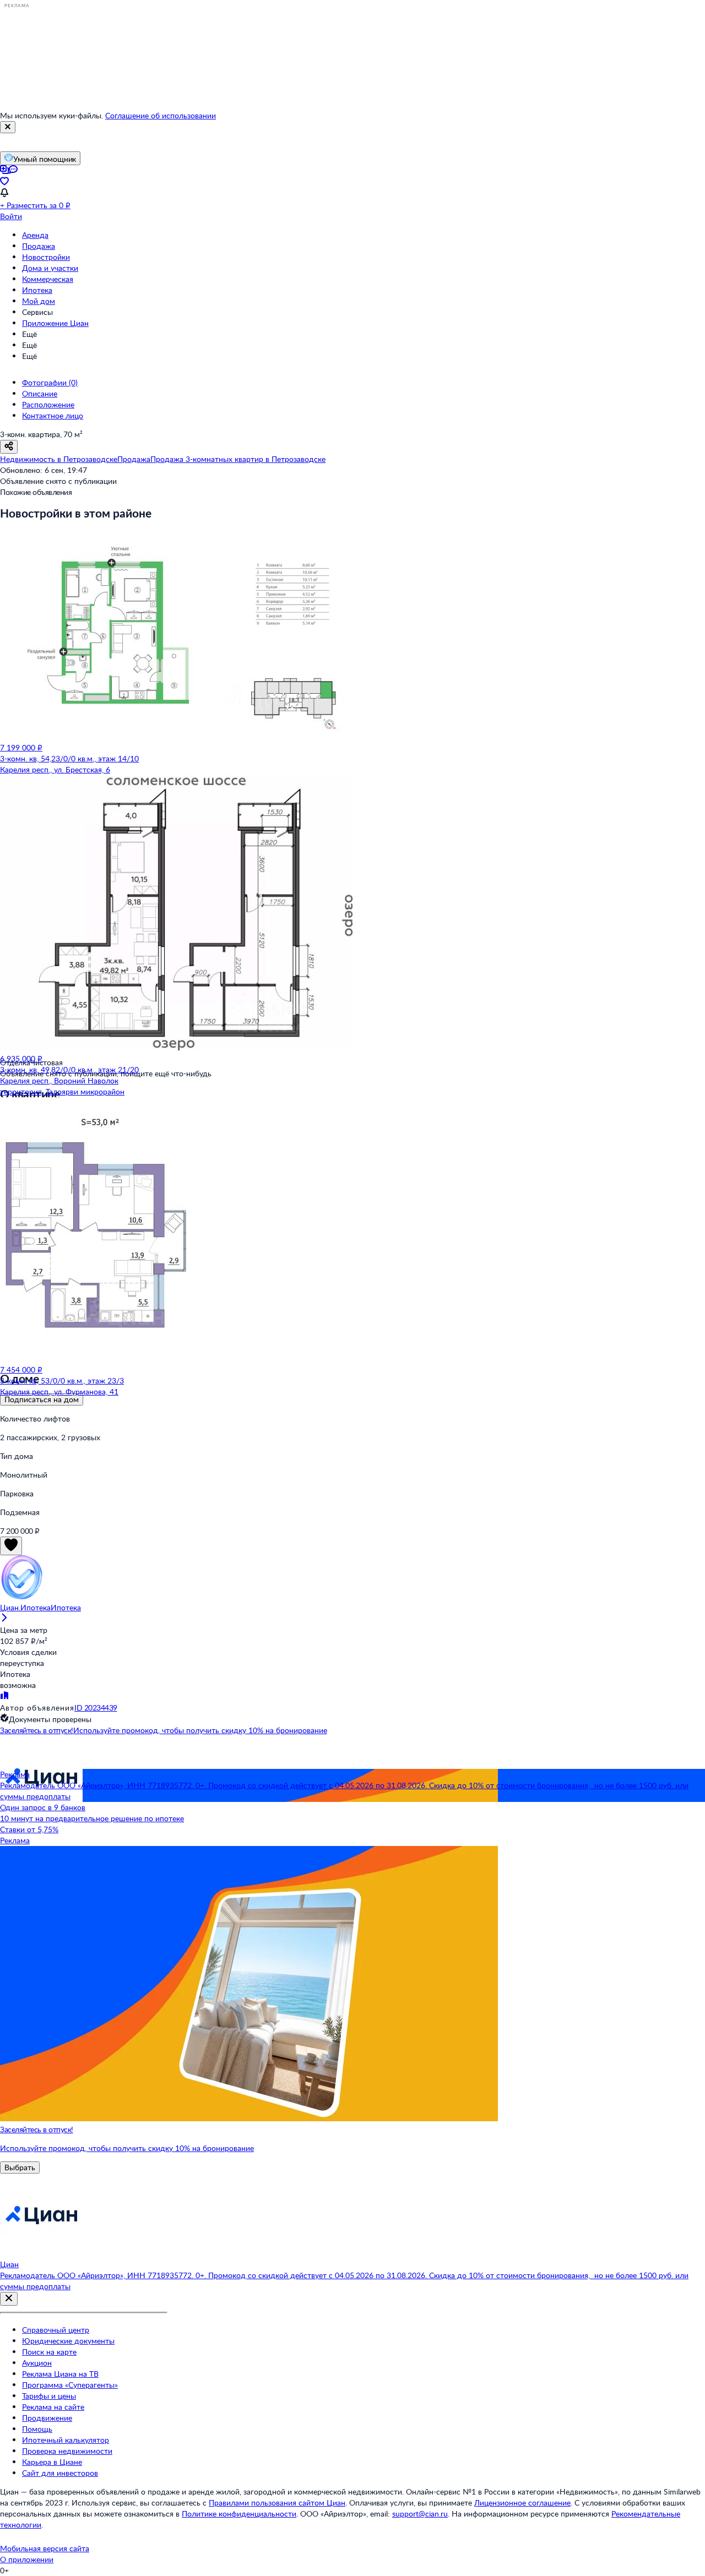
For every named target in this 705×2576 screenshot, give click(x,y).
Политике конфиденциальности (239, 2514)
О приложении (27, 2559)
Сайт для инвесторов (60, 2473)
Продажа (39, 246)
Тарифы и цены (49, 2396)
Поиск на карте (49, 2352)
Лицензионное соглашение (522, 2503)
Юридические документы (68, 2341)
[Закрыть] (8, 127)
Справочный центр (56, 2330)
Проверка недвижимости (67, 2451)
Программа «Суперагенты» (70, 2385)
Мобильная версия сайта (45, 2548)
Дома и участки (50, 268)
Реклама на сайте (53, 2407)
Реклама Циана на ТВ (60, 2374)
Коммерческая (48, 279)
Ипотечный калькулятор (66, 2440)
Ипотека (37, 290)
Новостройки (46, 257)
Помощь (37, 2429)
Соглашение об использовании (161, 115)
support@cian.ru (420, 2514)
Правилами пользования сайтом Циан (277, 2503)
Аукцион (37, 2363)
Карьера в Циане (52, 2462)
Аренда (35, 235)
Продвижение (47, 2418)
